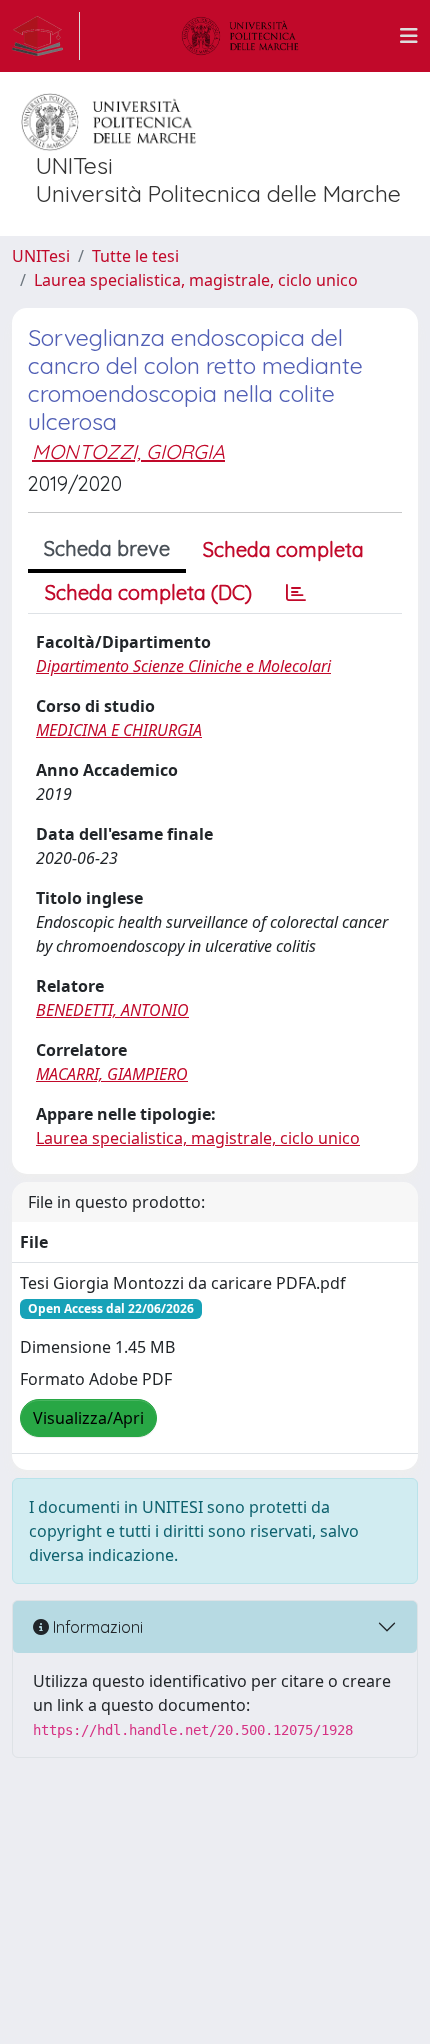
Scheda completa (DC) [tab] (148, 592)
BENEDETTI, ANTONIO (112, 1010)
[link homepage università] (240, 36)
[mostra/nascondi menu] (409, 36)
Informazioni (96, 1627)
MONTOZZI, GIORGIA (128, 451)
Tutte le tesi (135, 256)
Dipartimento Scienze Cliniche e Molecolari (183, 666)
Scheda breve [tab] (107, 548)
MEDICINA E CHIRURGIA (119, 730)
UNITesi (41, 256)
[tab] (296, 593)
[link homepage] (46, 36)
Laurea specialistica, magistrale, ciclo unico (196, 280)
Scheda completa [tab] (283, 549)
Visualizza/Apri (88, 1418)
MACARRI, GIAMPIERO (112, 1074)
